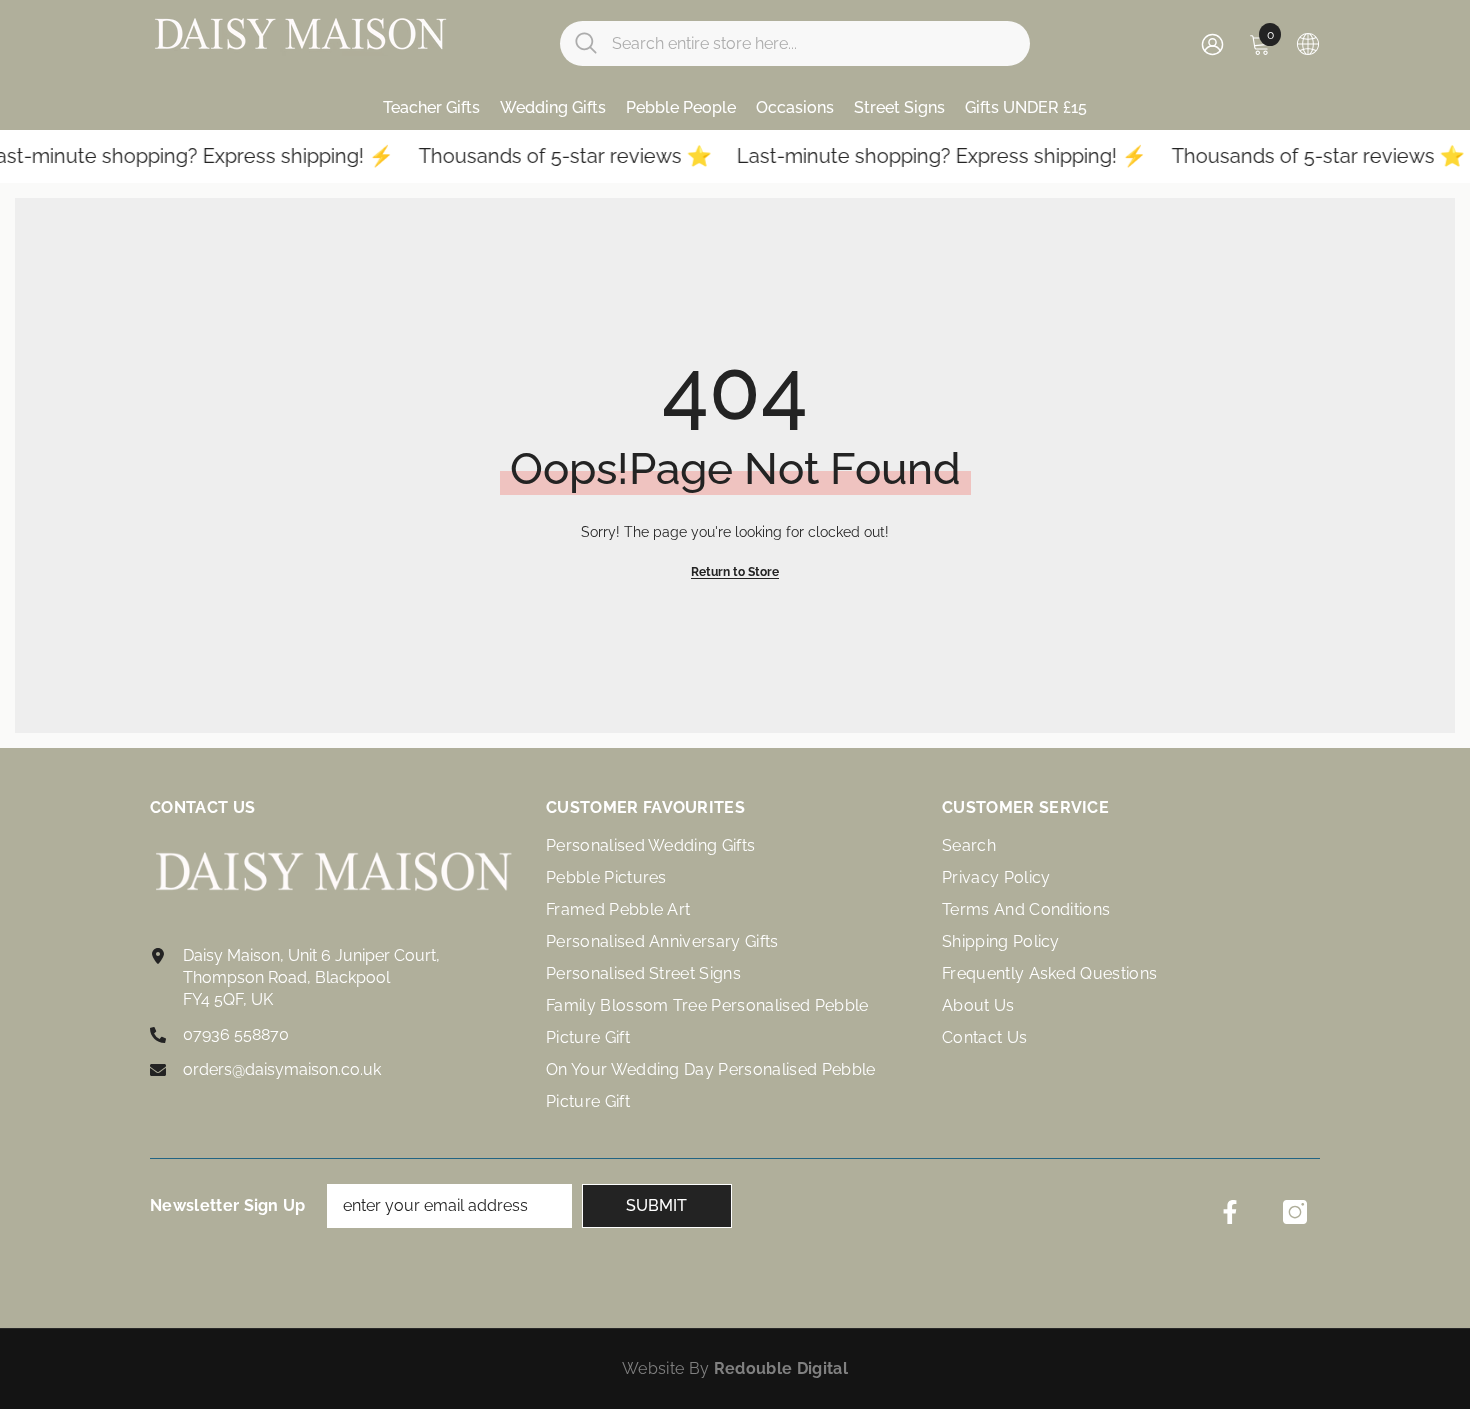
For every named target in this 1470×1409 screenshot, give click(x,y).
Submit (656, 1205)
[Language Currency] (1308, 43)
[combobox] (813, 43)
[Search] (795, 43)
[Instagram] (1295, 1212)
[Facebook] (1230, 1212)
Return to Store (735, 572)
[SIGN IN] (1212, 43)
